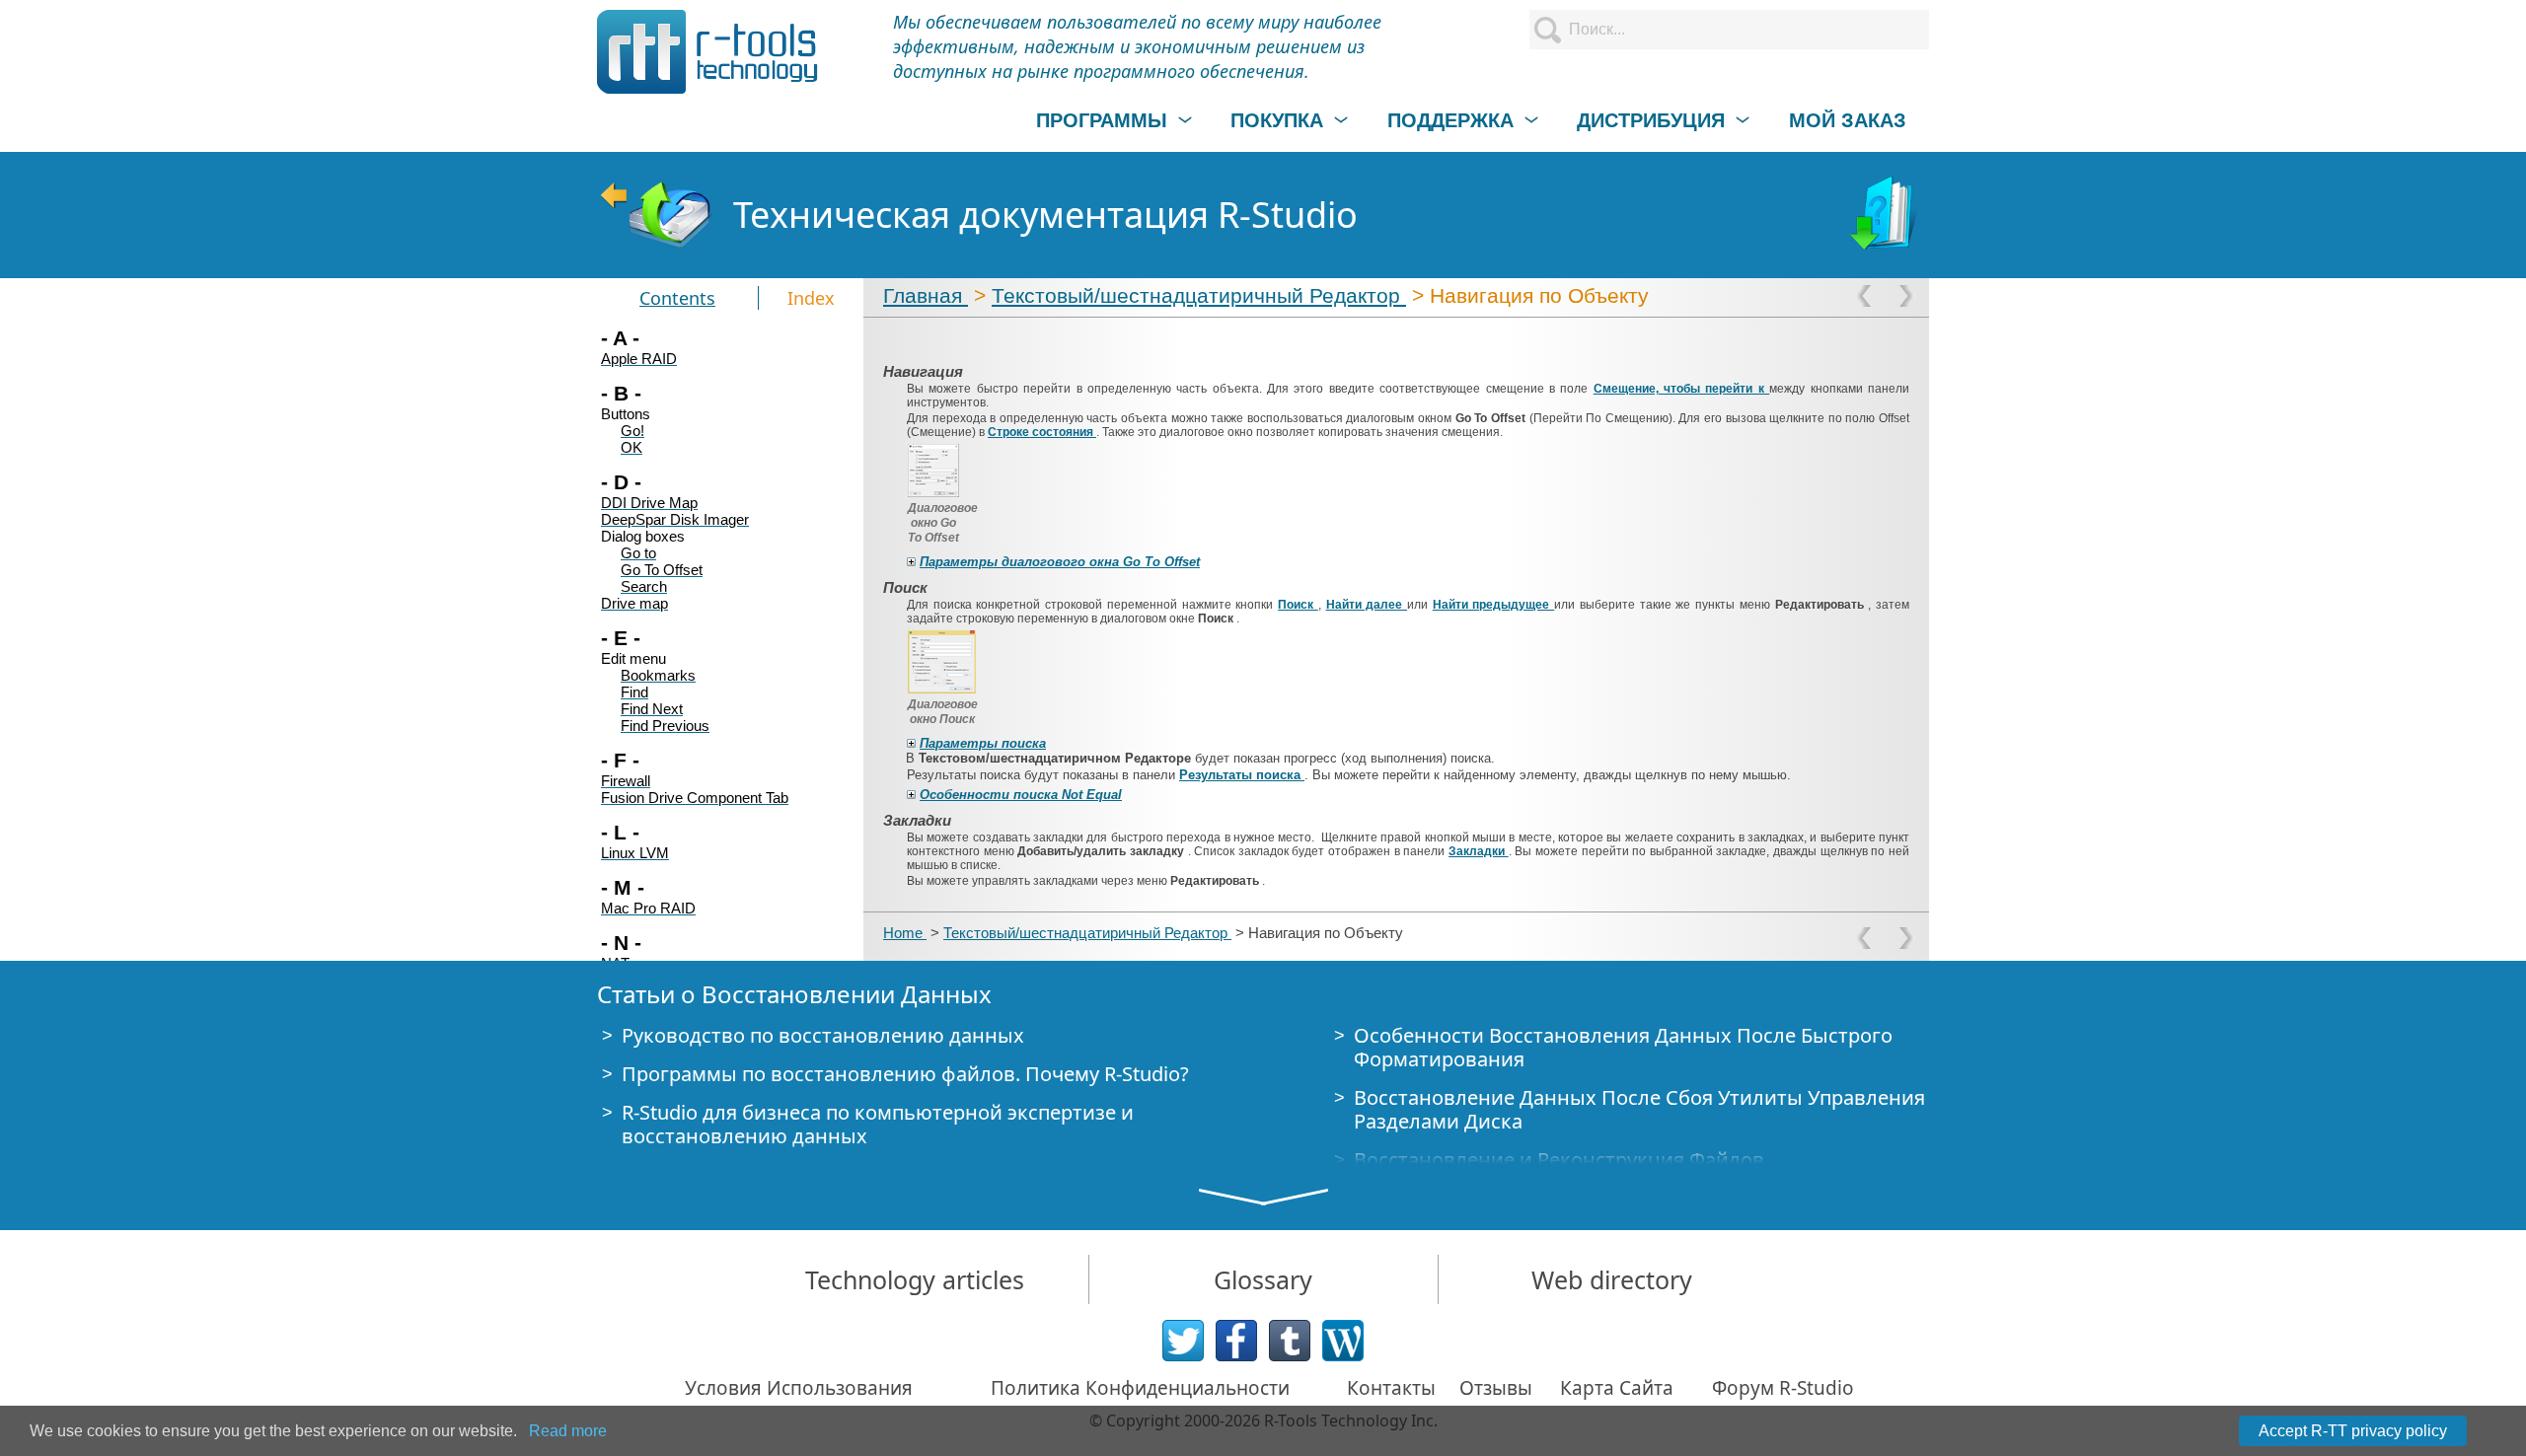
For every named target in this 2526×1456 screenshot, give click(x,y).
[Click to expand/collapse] (911, 562)
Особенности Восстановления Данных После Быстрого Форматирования (1623, 1047)
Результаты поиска (1242, 775)
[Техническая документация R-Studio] (1886, 215)
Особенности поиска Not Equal (1021, 795)
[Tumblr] (1290, 1341)
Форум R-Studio (1783, 1388)
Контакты (1391, 1388)
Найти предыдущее (1493, 605)
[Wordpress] (1343, 1341)
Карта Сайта (1617, 1388)
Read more (568, 1431)
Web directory (1612, 1279)
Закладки (1479, 851)
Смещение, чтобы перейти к (1682, 389)
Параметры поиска (983, 743)
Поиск (1298, 605)
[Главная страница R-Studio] (655, 215)
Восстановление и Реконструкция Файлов (1559, 1160)
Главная (926, 295)
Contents (677, 298)
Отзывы (1496, 1388)
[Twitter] (1183, 1341)
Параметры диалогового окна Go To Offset (1060, 562)
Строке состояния (1042, 432)
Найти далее (1367, 605)
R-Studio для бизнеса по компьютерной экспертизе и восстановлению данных (878, 1124)
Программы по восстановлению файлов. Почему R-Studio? (905, 1074)
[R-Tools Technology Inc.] (708, 52)
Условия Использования (799, 1388)
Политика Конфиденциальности (1140, 1388)
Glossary (1263, 1279)
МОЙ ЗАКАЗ (1848, 120)
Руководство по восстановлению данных (823, 1035)
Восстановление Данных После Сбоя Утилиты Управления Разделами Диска (1639, 1109)
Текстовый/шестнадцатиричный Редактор (1199, 295)
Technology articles (915, 1279)
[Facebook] (1236, 1341)
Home (905, 933)
